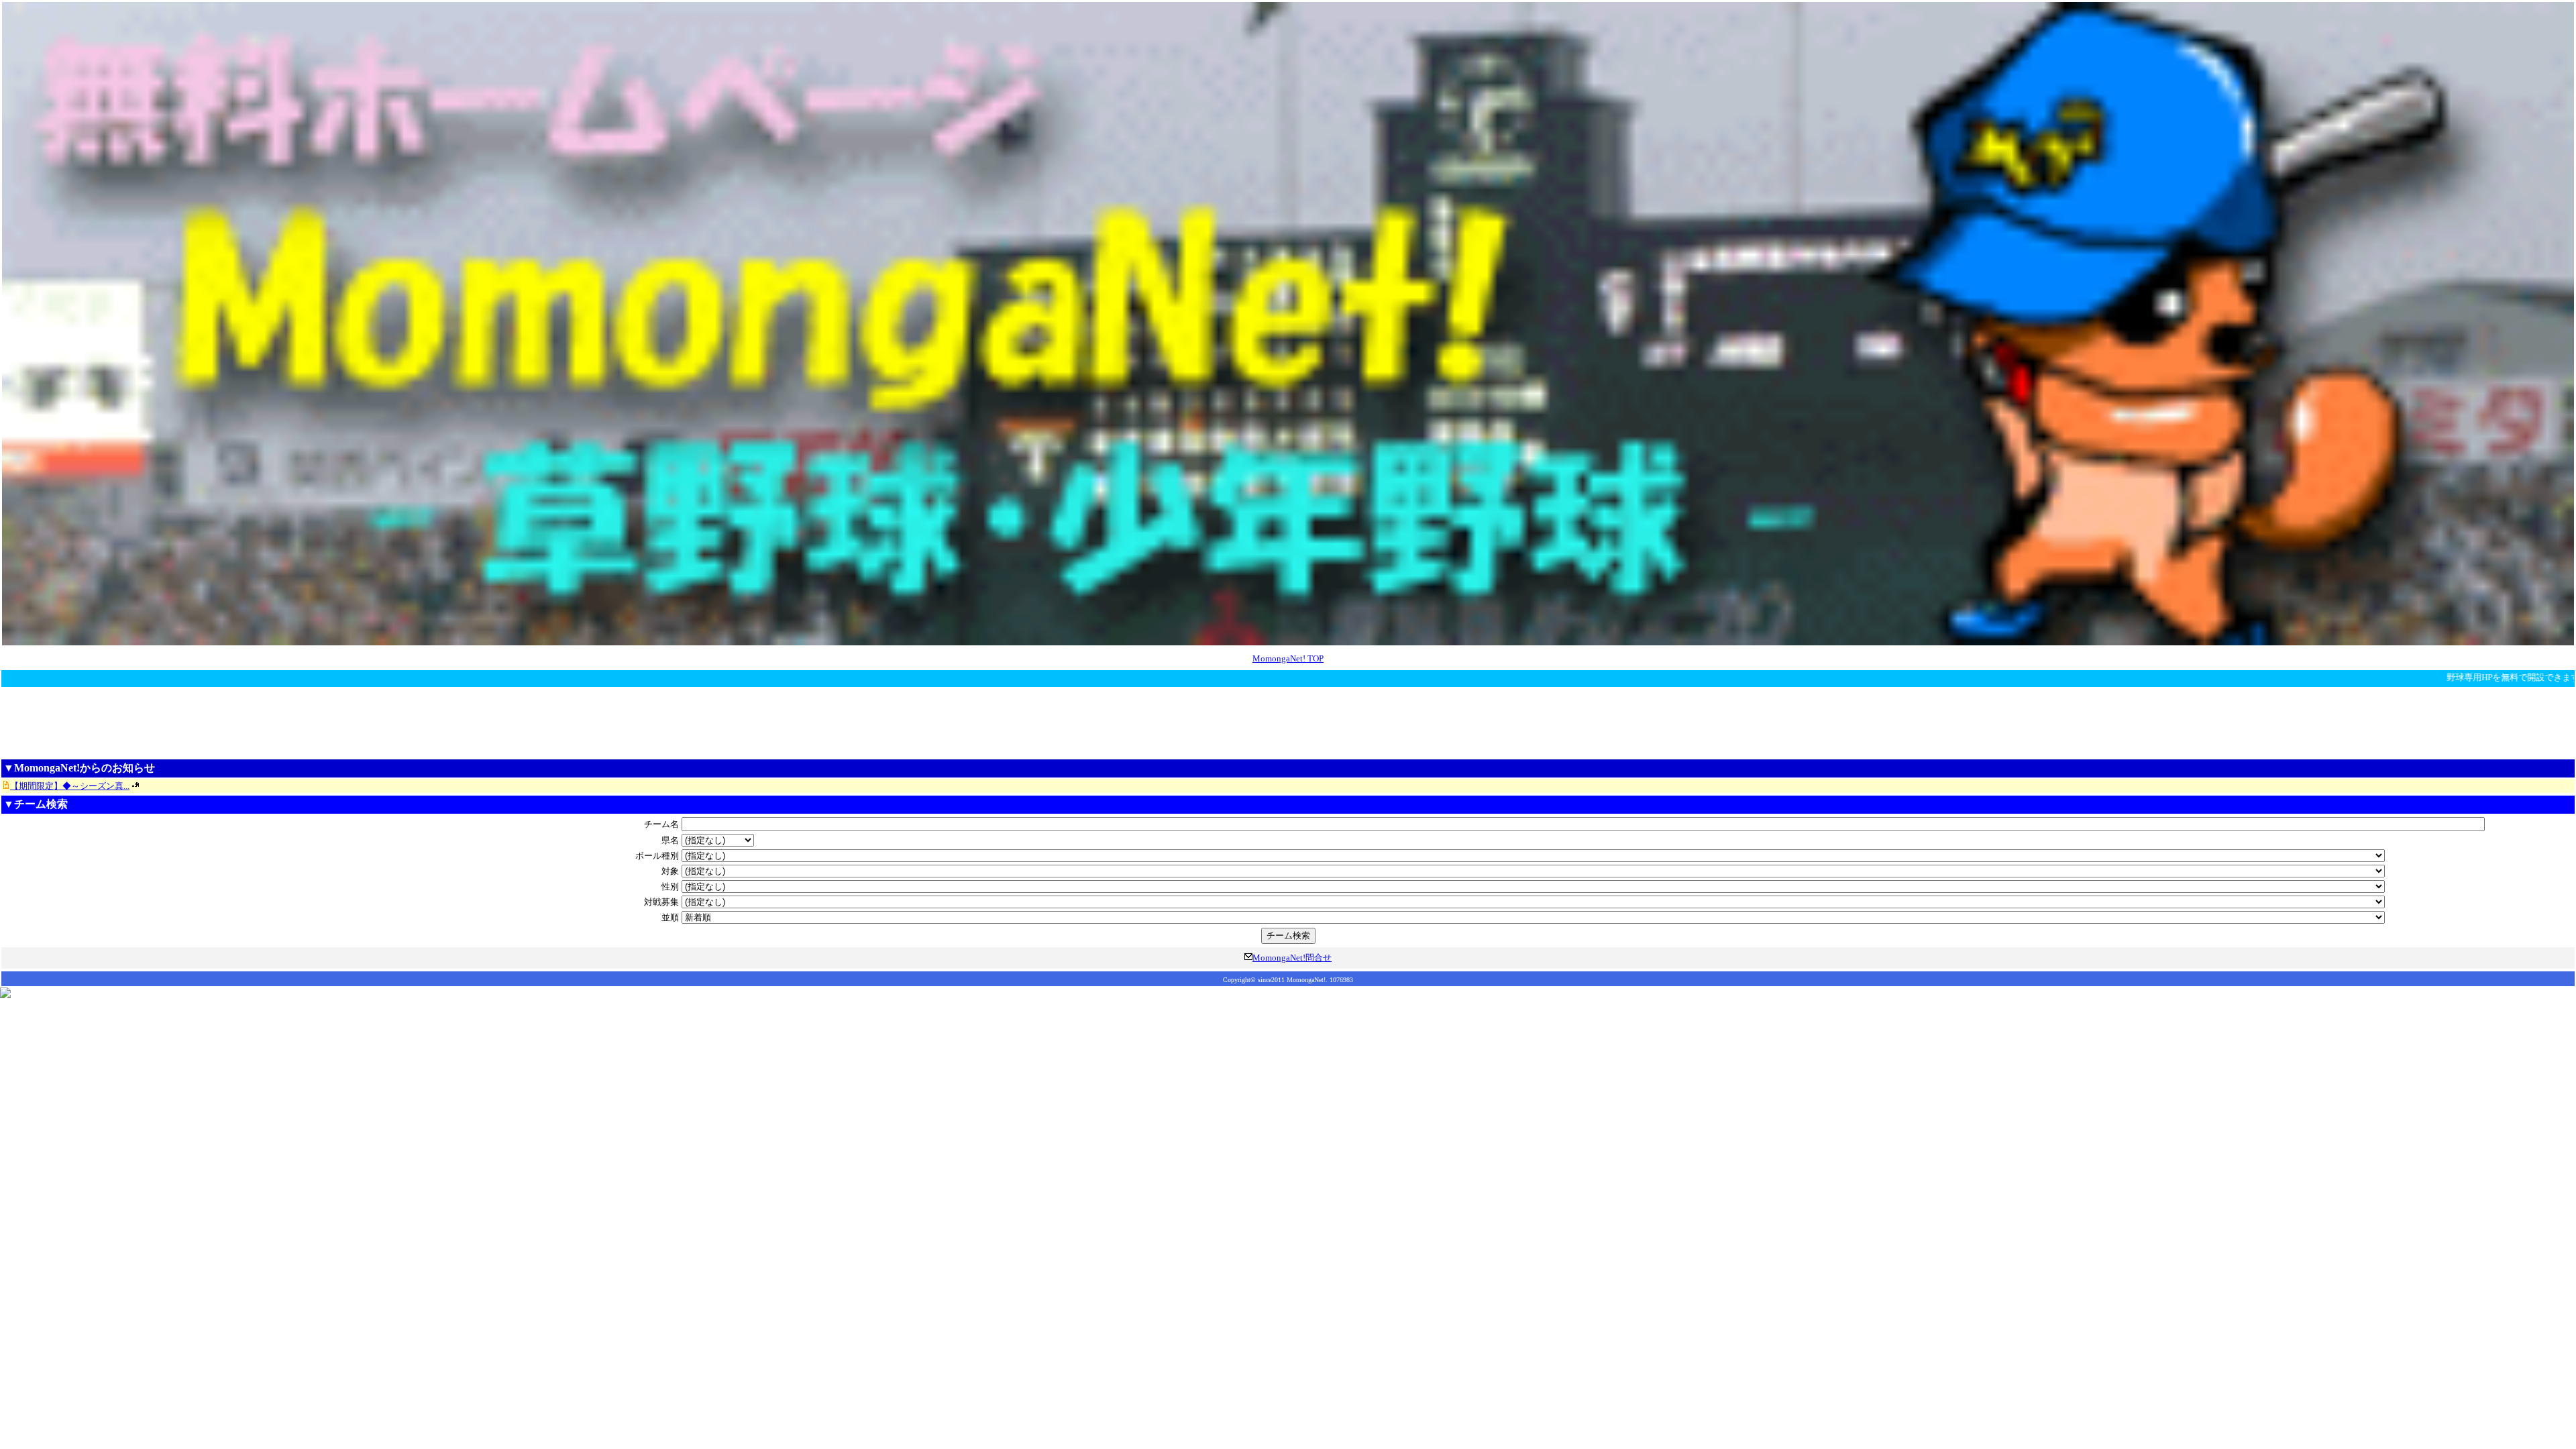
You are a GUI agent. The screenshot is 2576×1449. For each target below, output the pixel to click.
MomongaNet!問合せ (1292, 958)
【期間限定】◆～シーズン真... (70, 786)
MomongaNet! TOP (1288, 658)
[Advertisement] (1288, 722)
